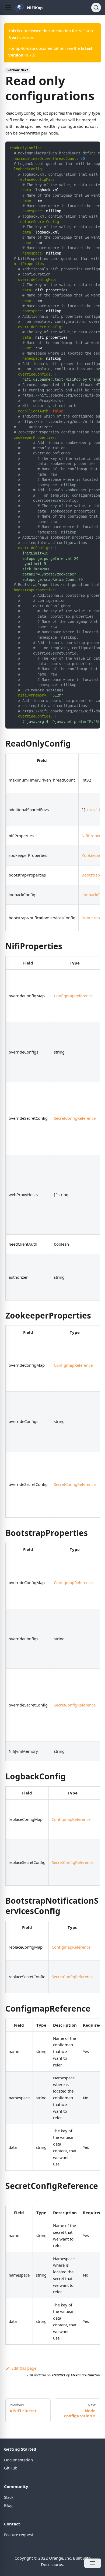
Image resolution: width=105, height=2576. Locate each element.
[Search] (96, 8)
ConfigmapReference (73, 996)
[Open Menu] (93, 2563)
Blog (8, 2505)
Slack (9, 2497)
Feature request (19, 2535)
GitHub (11, 2468)
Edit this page (24, 2368)
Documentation (18, 2460)
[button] (8, 8)
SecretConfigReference (75, 1118)
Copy (92, 147)
